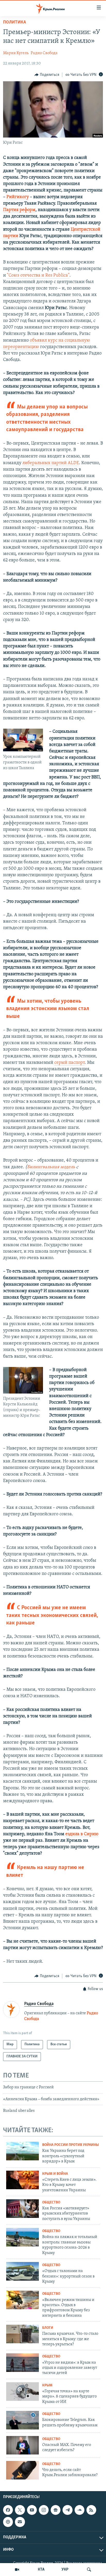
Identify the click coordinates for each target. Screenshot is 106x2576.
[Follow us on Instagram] (44, 2510)
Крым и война (55, 2174)
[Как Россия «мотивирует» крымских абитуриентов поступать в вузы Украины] (23, 2209)
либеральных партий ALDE (51, 463)
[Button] (47, 75)
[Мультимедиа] (17, 2570)
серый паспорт (69, 1063)
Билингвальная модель (51, 1167)
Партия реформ (19, 210)
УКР (65, 2570)
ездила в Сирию (82, 1834)
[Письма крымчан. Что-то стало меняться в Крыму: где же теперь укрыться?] (23, 2334)
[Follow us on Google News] (56, 2510)
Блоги (48, 2328)
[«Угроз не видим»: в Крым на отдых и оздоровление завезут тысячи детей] (23, 2363)
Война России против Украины (70, 2145)
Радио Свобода (44, 53)
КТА (41, 2570)
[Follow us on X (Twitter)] (20, 2510)
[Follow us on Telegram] (67, 2510)
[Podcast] (8, 2522)
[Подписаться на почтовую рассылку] (20, 2522)
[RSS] (91, 2510)
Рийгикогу (18, 197)
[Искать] (89, 2570)
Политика (15, 22)
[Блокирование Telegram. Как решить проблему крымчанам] (23, 2420)
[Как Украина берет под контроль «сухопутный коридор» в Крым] (23, 2151)
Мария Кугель (16, 53)
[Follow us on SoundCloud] (79, 2510)
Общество (51, 2203)
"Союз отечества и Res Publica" (38, 276)
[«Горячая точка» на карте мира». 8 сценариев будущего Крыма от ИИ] (23, 2392)
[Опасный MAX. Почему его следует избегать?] (23, 2445)
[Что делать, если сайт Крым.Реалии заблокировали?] (23, 2470)
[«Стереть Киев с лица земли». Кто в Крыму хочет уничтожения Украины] (23, 2180)
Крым (47, 2385)
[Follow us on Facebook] (8, 2510)
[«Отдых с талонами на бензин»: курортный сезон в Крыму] (23, 2271)
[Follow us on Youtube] (32, 2510)
